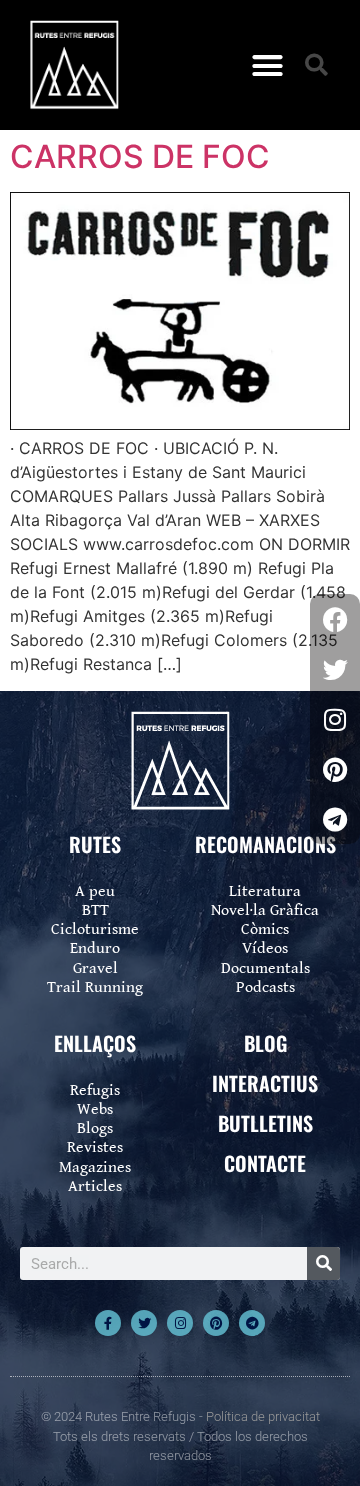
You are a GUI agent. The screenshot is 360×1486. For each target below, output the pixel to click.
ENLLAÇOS (95, 1043)
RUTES (95, 844)
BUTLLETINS (265, 1123)
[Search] (323, 1263)
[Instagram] (180, 1323)
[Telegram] (252, 1323)
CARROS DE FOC (140, 156)
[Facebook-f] (108, 1323)
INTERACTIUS (265, 1083)
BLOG (265, 1043)
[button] (268, 65)
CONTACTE (265, 1163)
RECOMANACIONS (265, 844)
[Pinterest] (216, 1323)
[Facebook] (335, 619)
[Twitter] (144, 1323)
